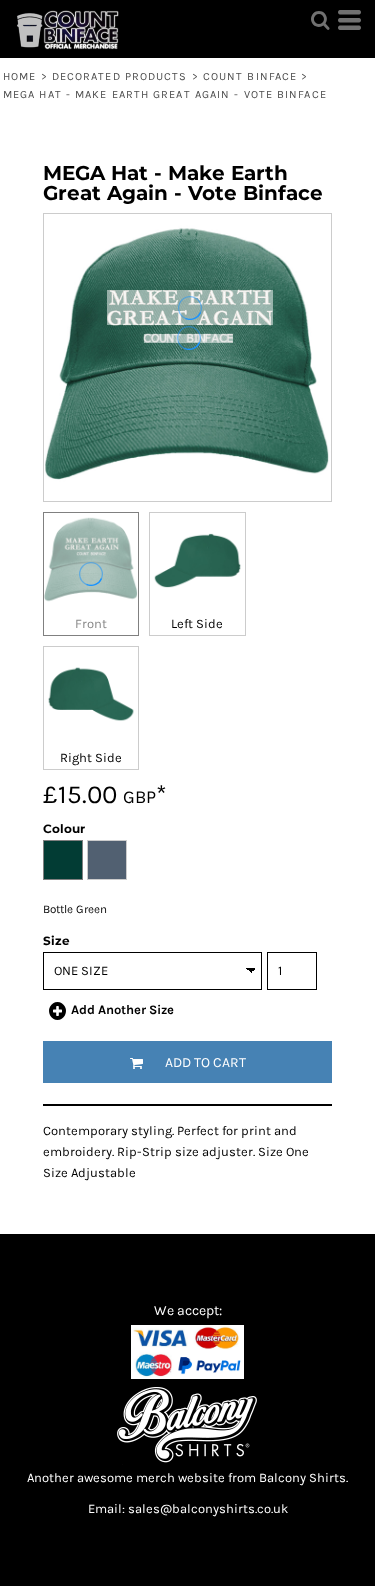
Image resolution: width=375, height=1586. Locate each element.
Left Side (197, 623)
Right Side (91, 757)
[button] (320, 20)
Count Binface (250, 76)
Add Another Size (122, 1009)
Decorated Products (120, 76)
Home (19, 76)
